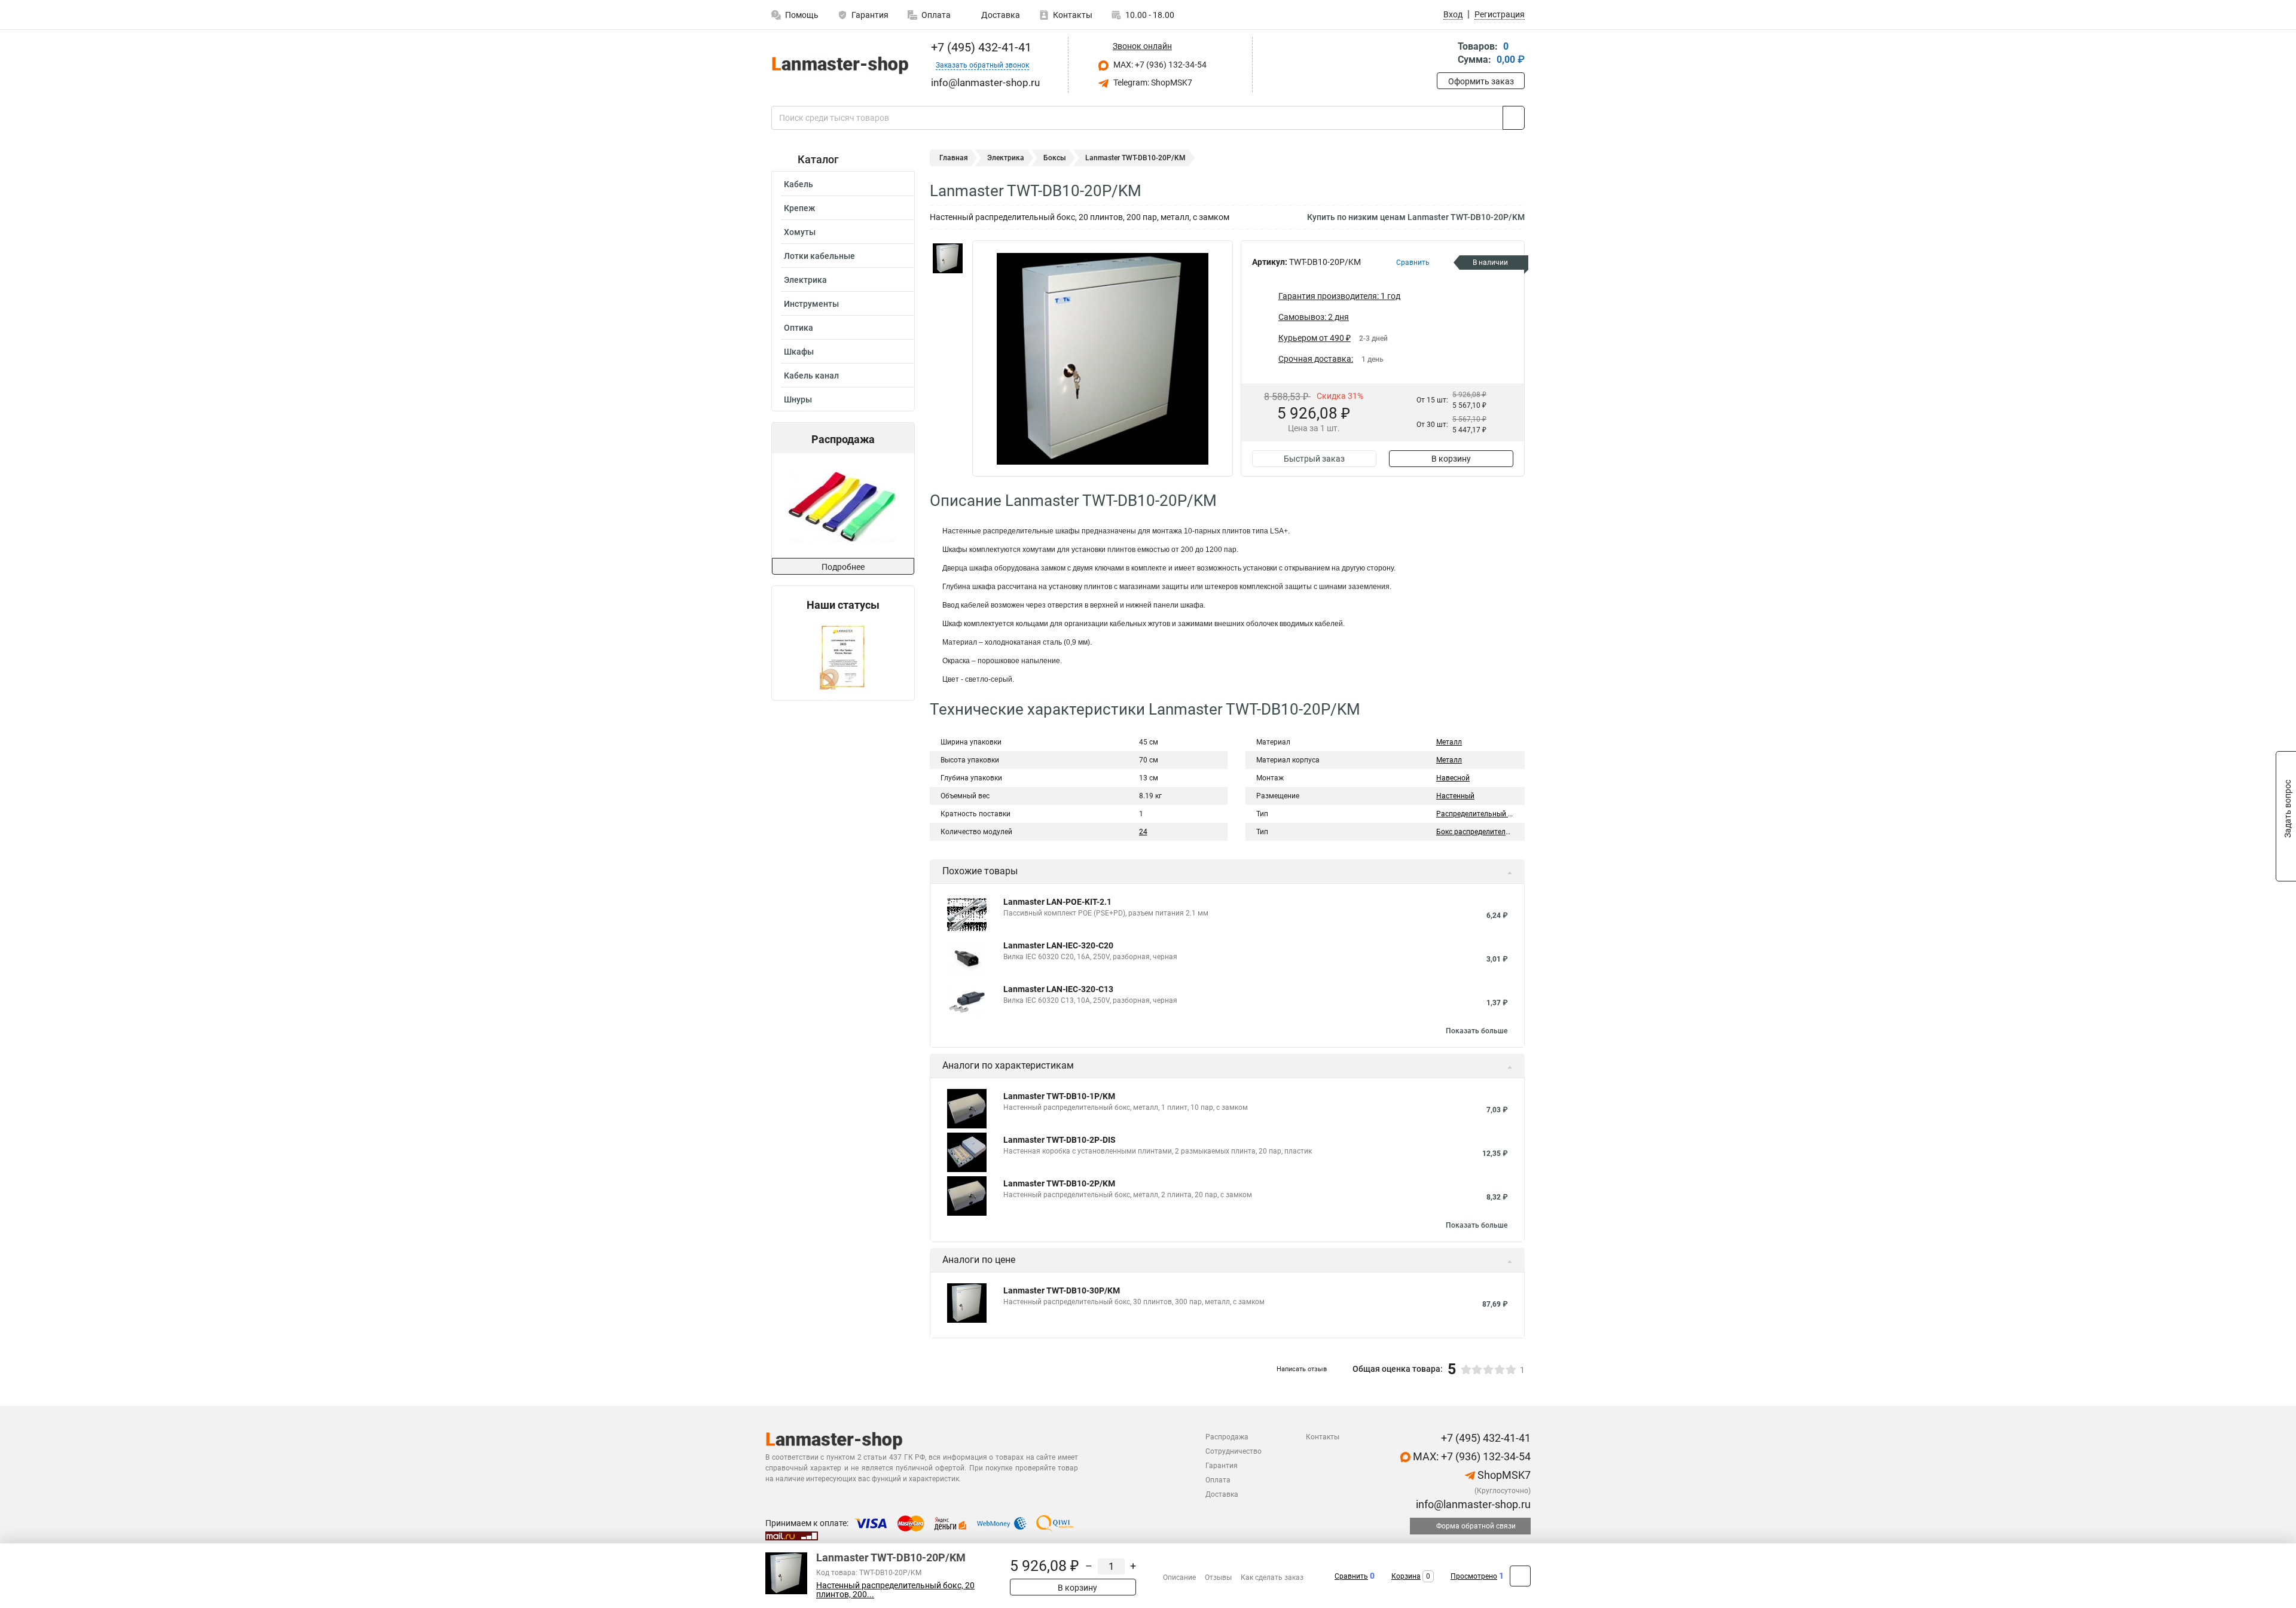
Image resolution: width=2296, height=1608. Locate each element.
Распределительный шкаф (1482, 814)
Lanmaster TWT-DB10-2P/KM (1059, 1183)
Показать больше (1477, 1031)
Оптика (799, 328)
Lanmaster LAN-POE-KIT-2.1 (1057, 902)
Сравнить (1351, 1576)
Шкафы (799, 352)
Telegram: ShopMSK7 (1152, 83)
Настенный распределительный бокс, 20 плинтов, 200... (895, 1590)
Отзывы (1218, 1578)
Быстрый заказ (1314, 459)
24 (1143, 832)
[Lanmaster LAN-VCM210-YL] (842, 506)
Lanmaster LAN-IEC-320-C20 (1058, 945)
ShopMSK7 (1503, 1475)
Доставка (1000, 15)
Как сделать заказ (1272, 1578)
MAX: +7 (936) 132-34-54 (1159, 65)
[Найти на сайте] (1514, 118)
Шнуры (798, 399)
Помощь (802, 15)
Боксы (1055, 158)
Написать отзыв (1302, 1369)
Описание (1179, 1578)
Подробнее (843, 567)
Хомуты (800, 232)
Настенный (1455, 796)
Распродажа (1227, 1437)
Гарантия (870, 15)
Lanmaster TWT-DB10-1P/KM (1059, 1096)
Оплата (936, 15)
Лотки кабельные (819, 256)
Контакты (1073, 15)
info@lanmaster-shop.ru (1472, 1504)
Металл (1449, 742)
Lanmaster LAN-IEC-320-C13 (1058, 989)
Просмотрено (1474, 1576)
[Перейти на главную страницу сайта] (839, 65)
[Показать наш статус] (843, 656)
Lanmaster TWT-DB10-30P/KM (1062, 1290)
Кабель (799, 184)
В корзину (1451, 459)
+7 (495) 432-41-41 (980, 47)
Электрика (805, 280)
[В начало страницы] (1520, 1576)
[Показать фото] (948, 258)
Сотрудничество (1234, 1451)
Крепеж (799, 208)
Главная (954, 158)
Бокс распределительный (1480, 832)
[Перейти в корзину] (1445, 54)
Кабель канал (811, 376)
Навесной (1453, 778)
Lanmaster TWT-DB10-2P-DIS (1060, 1140)
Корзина (1406, 1576)
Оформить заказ (1481, 81)
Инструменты (811, 304)
